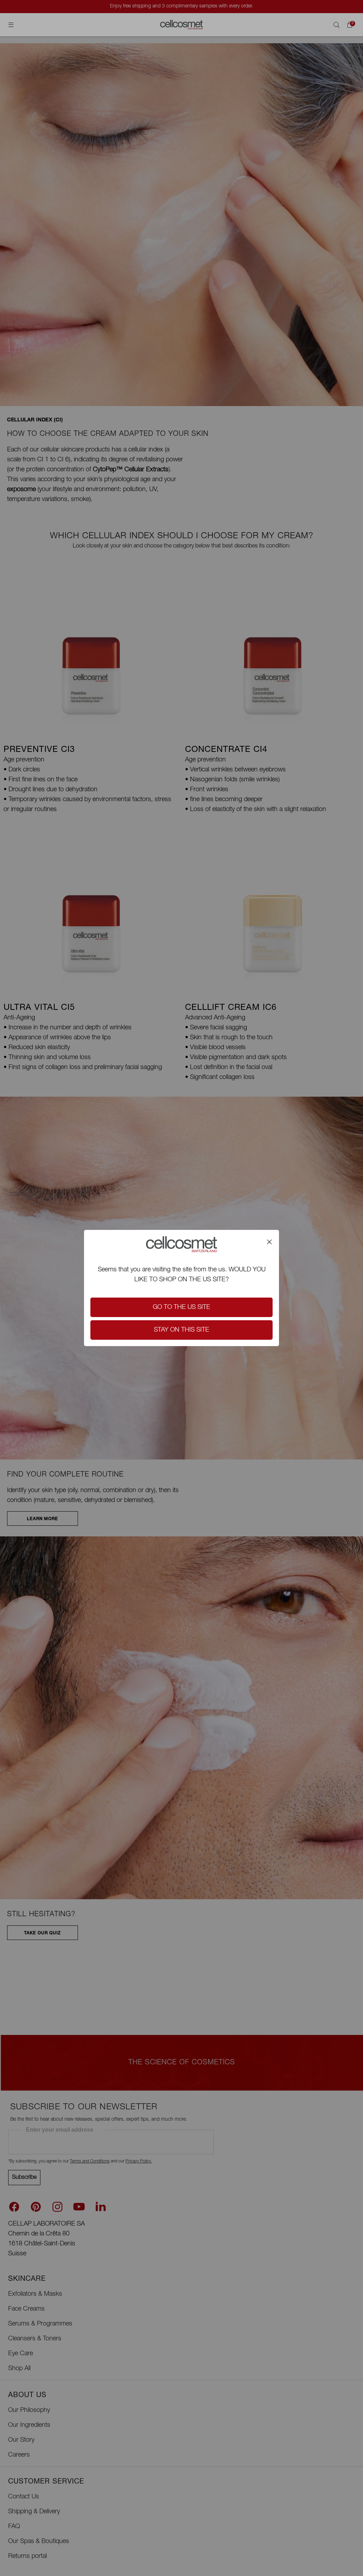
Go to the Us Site (181, 1307)
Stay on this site (181, 1330)
